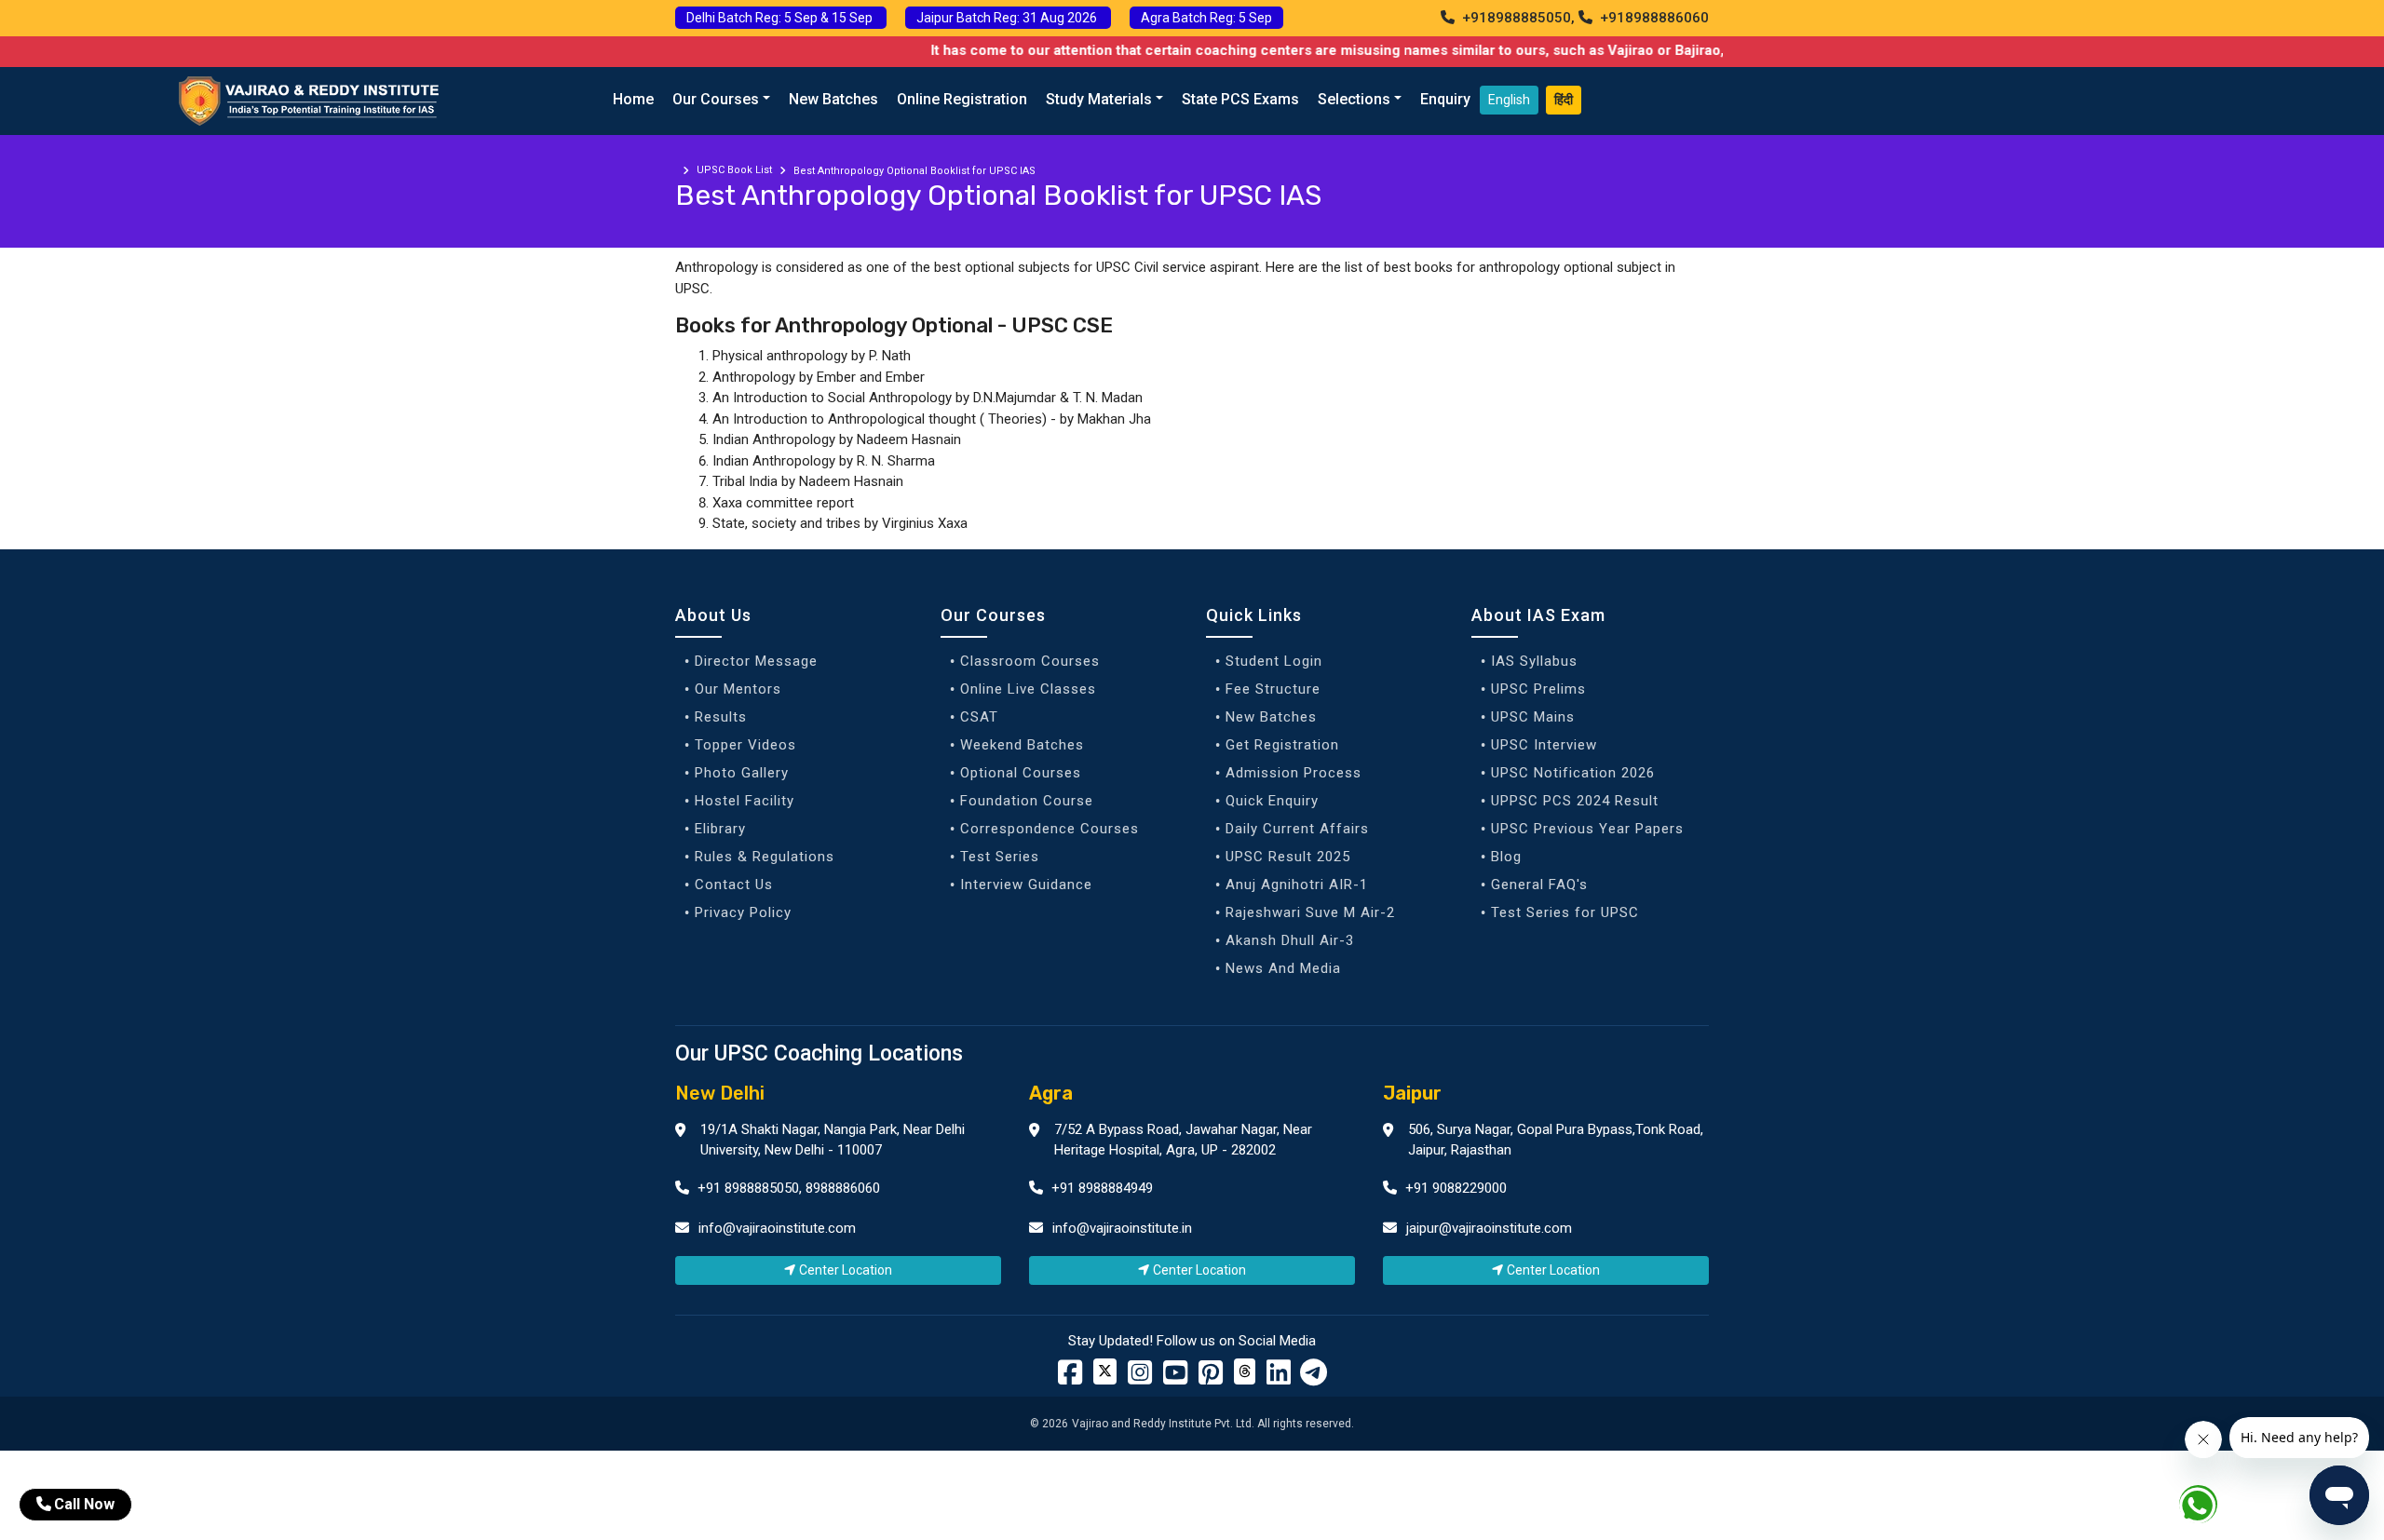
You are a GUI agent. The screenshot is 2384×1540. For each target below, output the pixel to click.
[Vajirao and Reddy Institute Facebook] (1070, 1378)
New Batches (833, 99)
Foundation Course (1027, 801)
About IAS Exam (1538, 615)
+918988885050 (1515, 18)
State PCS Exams (1240, 99)
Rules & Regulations (765, 857)
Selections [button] (1354, 99)
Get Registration (1282, 745)
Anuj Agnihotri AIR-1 (1297, 885)
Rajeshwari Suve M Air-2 (1310, 912)
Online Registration (962, 99)
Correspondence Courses (1050, 829)
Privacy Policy (743, 912)
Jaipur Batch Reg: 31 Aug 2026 (1008, 18)
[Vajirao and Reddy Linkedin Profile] (1279, 1378)
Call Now (84, 1504)
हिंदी (1564, 100)
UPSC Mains (1533, 717)
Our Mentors (738, 689)
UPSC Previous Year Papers (1587, 829)
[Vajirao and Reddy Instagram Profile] (1140, 1378)
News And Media (1283, 968)
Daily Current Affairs (1297, 829)
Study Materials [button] (1099, 99)
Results (721, 717)
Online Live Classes (1028, 689)
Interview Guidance (1026, 885)
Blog (1506, 857)
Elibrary (720, 829)
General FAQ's (1539, 885)
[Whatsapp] (2209, 1508)
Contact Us (734, 885)
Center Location (846, 1270)
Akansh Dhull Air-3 (1290, 940)
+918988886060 (1653, 18)
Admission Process (1294, 773)
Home (633, 99)
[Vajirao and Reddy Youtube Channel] (1175, 1378)
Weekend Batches (1022, 745)
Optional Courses (1021, 773)
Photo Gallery (742, 773)
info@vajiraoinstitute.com (777, 1228)
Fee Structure (1273, 689)
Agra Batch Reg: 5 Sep (1206, 18)
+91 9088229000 (1454, 1188)
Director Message (756, 661)
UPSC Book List (734, 170)
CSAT (979, 717)
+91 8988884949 (1100, 1188)
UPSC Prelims (1538, 689)
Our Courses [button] (716, 99)
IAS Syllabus (1534, 661)
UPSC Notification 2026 (1573, 773)
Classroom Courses (1030, 661)
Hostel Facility (745, 801)
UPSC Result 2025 (1288, 857)
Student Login (1274, 661)
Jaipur (1412, 1093)
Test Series (1000, 857)
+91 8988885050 (746, 1188)
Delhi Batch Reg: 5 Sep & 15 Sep (781, 18)
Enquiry (1445, 99)
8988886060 (843, 1188)
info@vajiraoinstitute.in (1122, 1228)
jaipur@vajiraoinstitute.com (1489, 1228)
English (1509, 100)
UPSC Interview (1544, 745)
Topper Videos (745, 745)
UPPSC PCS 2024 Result (1575, 801)
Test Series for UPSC (1565, 912)
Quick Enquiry (1272, 801)
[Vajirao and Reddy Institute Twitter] (1105, 1371)
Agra (1051, 1093)
